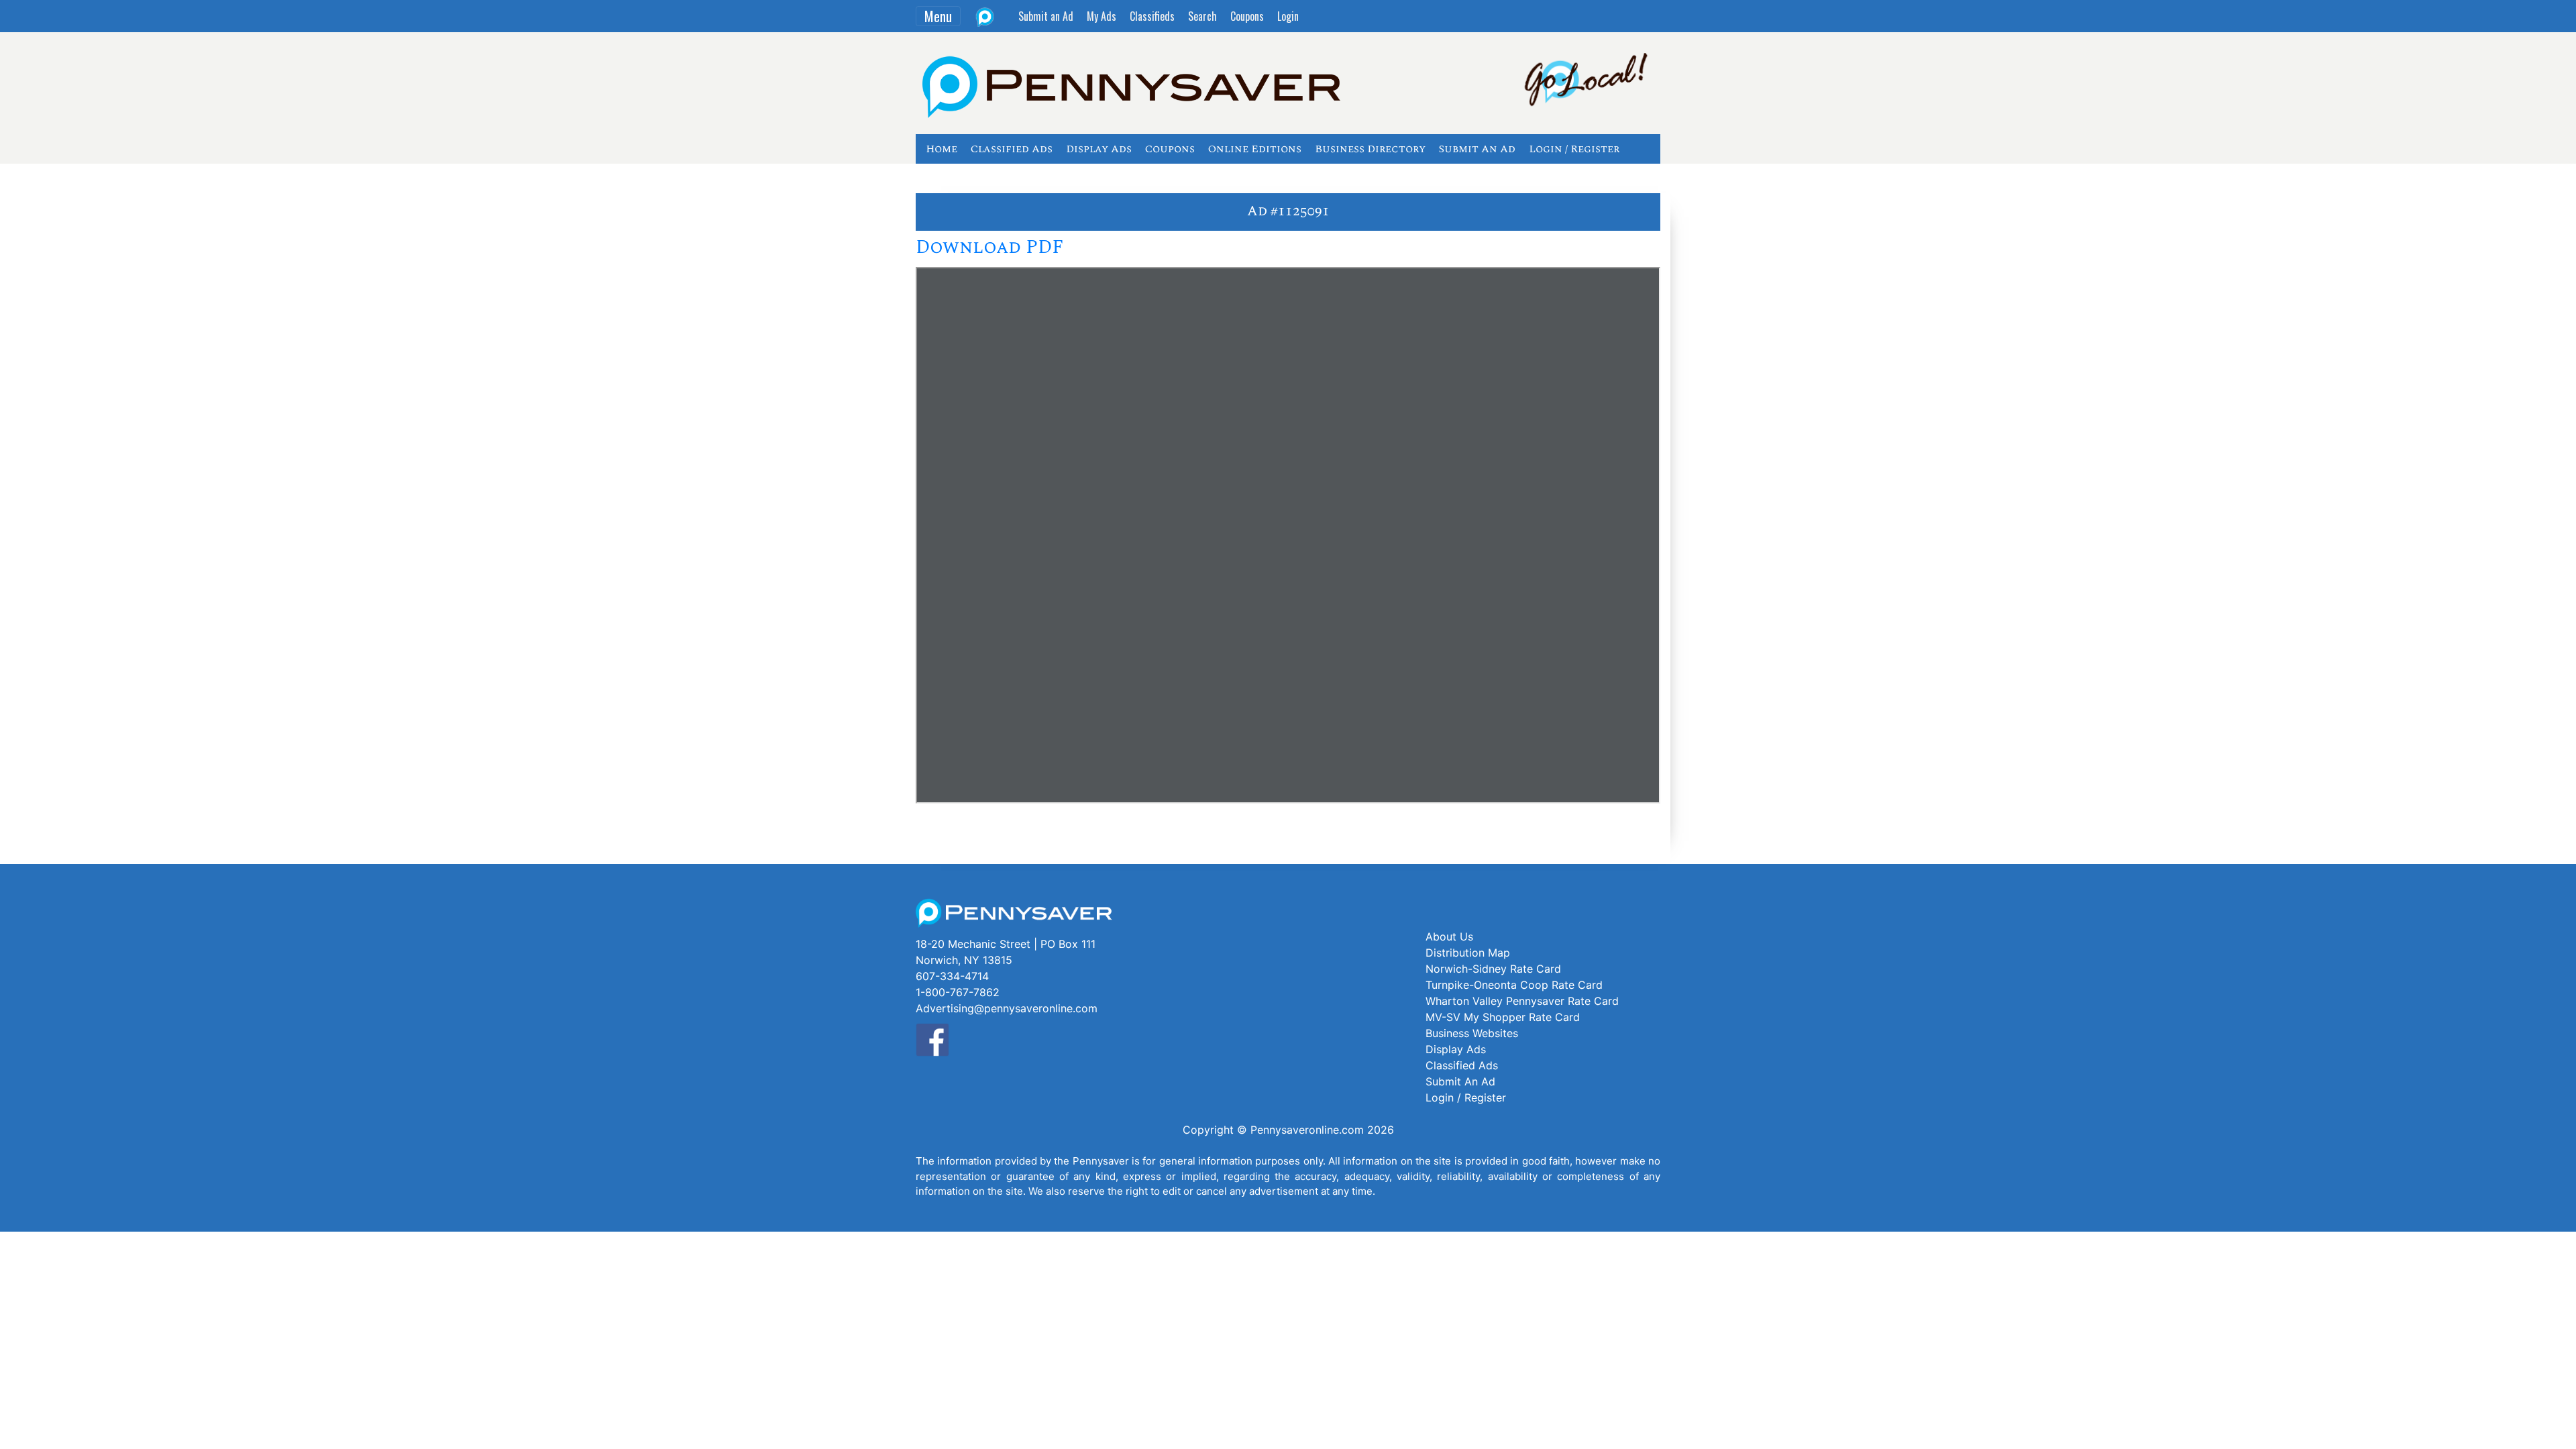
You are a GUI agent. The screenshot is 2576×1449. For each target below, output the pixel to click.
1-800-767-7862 (958, 992)
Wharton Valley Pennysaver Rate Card (1522, 1001)
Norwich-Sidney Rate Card (1493, 969)
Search (1202, 16)
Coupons (1247, 16)
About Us (1449, 936)
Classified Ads (1012, 149)
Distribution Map (1468, 953)
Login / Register (1574, 149)
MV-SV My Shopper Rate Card (1503, 1017)
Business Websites (1472, 1033)
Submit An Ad (1477, 149)
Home (942, 149)
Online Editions (1255, 149)
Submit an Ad (1046, 16)
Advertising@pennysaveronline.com (1007, 1008)
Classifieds (1152, 16)
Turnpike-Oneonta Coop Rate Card (1514, 985)
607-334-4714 (952, 976)
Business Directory (1370, 149)
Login (1288, 16)
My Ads (1102, 16)
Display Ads (1099, 149)
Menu (938, 16)
